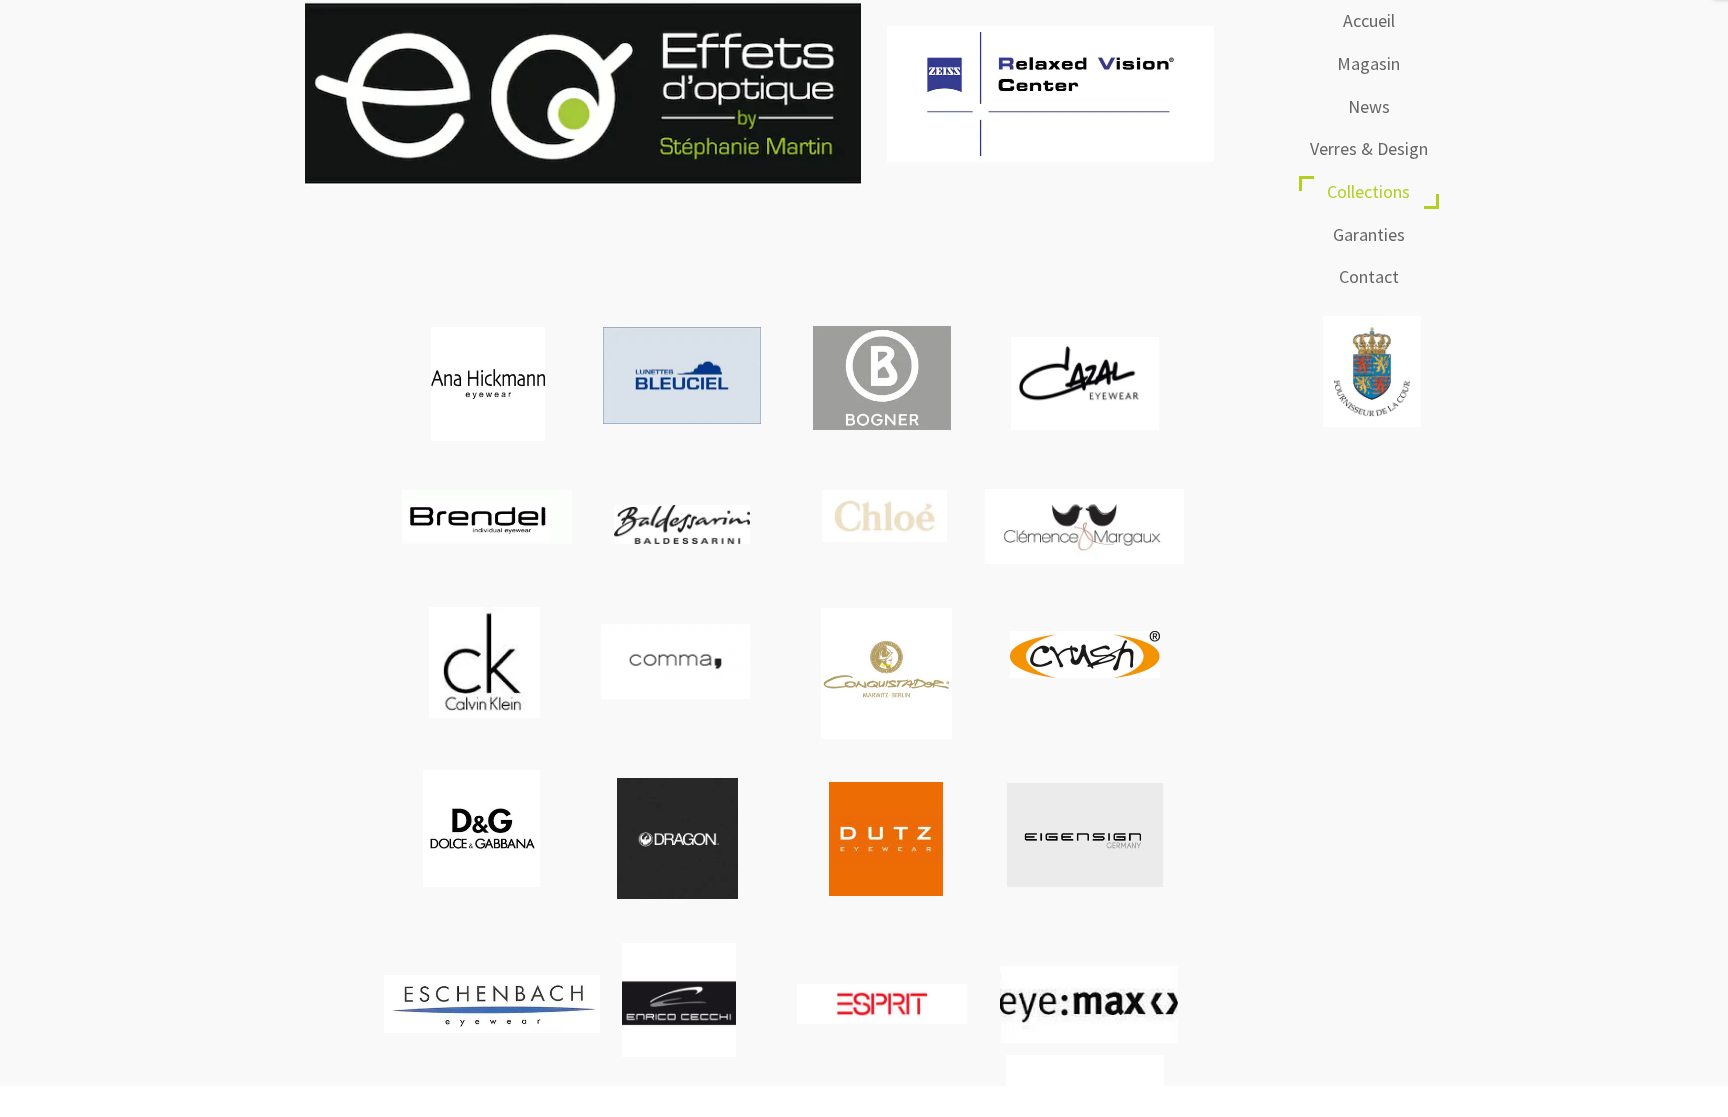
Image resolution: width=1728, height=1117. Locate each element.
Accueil (1369, 20)
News (1369, 106)
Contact (1369, 276)
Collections (1368, 191)
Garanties (1369, 234)
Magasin (1368, 63)
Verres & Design (1369, 148)
